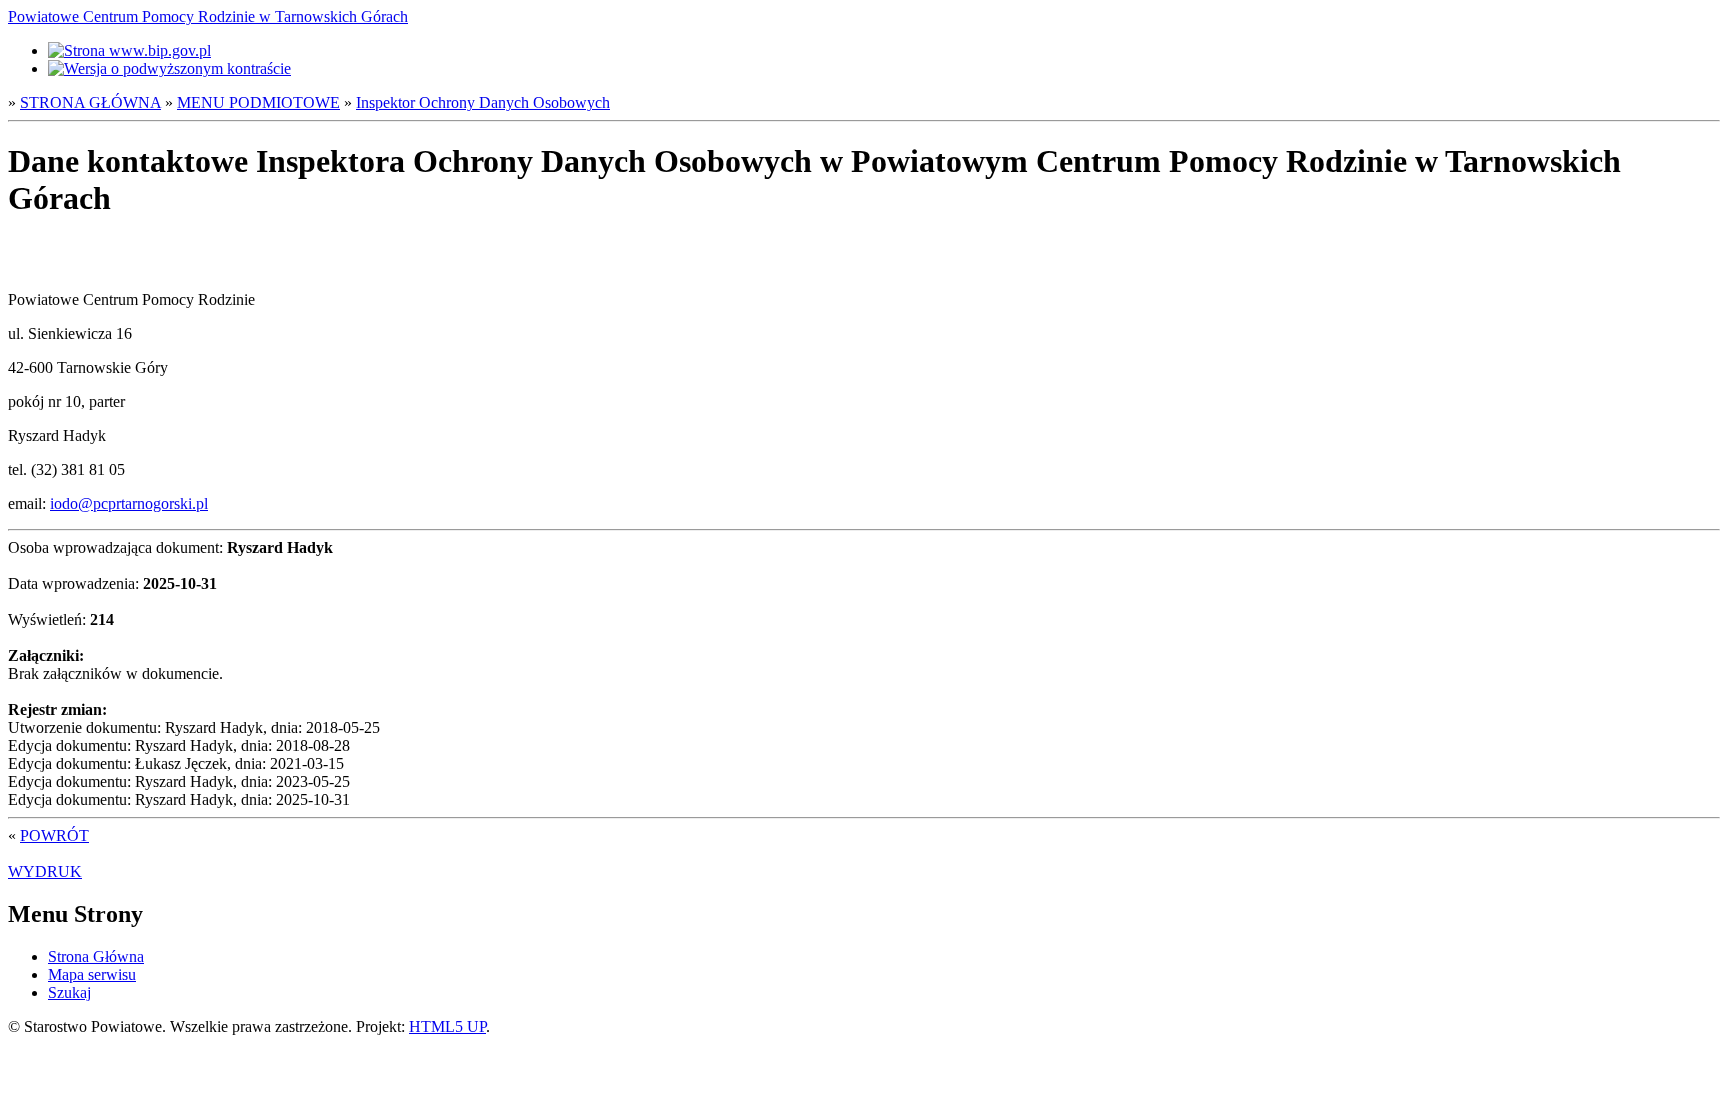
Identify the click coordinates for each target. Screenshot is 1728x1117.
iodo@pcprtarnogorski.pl (129, 503)
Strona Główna (96, 956)
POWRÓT (54, 835)
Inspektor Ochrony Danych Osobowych (483, 102)
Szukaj (69, 992)
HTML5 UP (447, 1026)
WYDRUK (45, 871)
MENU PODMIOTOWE (258, 102)
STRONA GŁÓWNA (90, 102)
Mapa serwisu (92, 974)
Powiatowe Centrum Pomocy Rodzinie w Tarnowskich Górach (208, 16)
